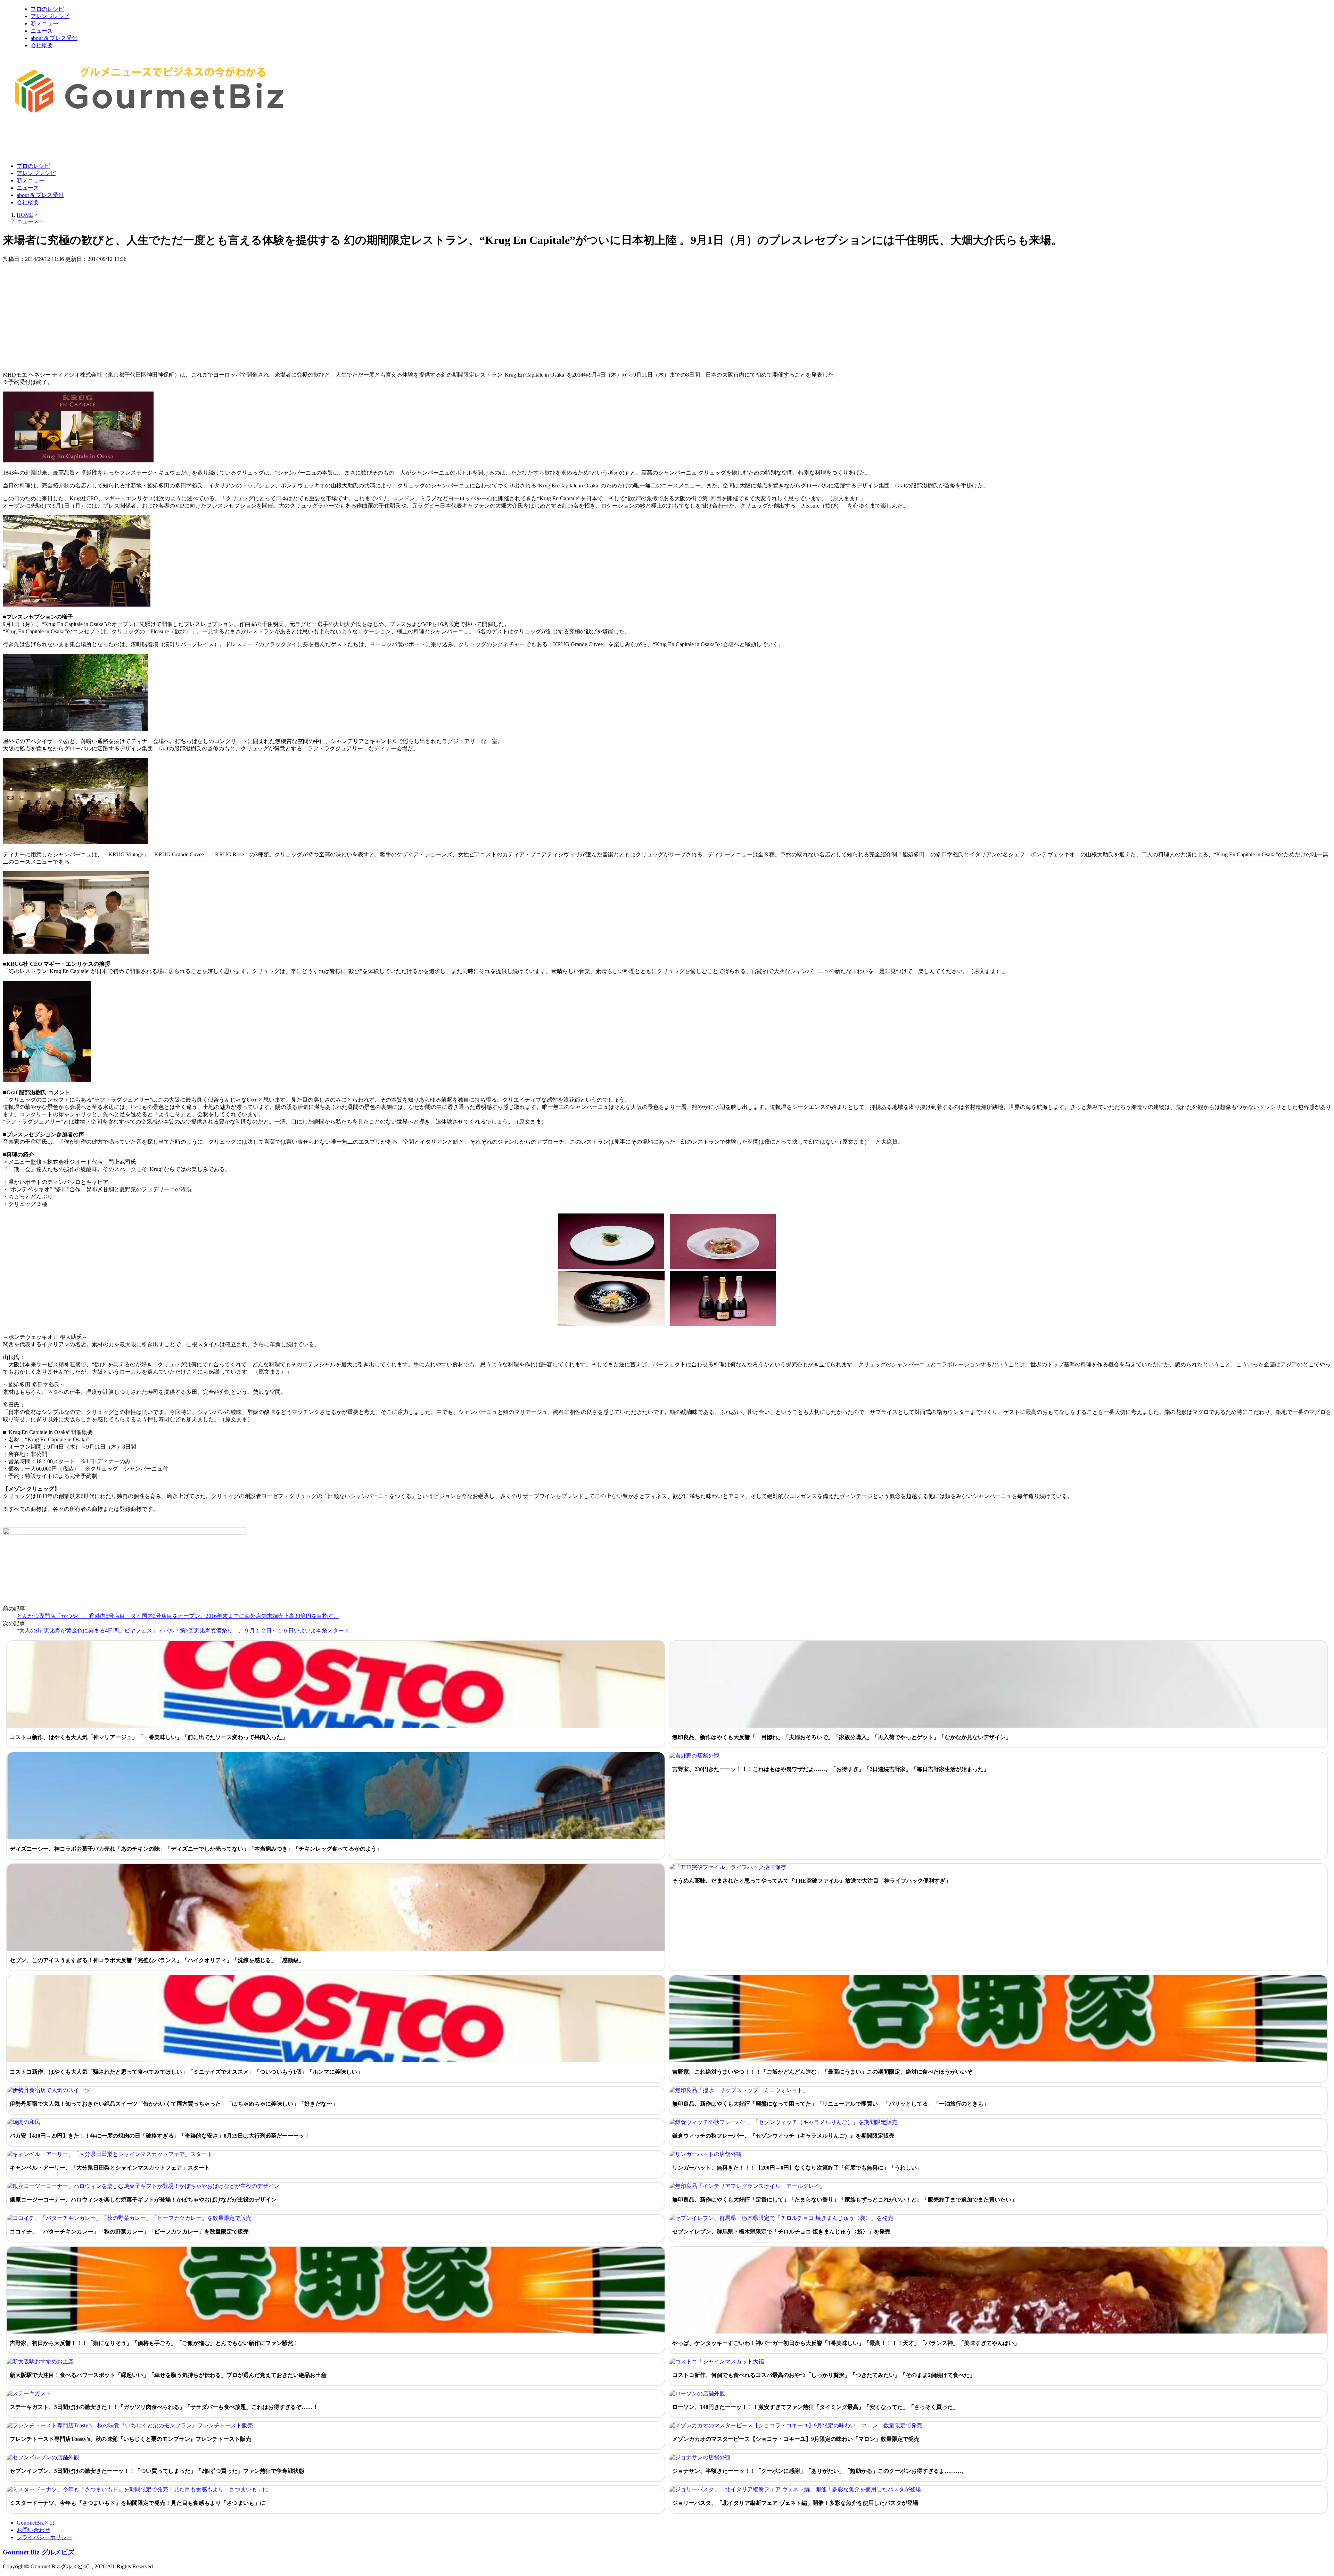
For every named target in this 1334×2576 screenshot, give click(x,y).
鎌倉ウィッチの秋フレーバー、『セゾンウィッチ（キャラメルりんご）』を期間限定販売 (783, 2136)
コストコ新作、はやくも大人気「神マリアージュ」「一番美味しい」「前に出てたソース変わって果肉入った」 (149, 1737)
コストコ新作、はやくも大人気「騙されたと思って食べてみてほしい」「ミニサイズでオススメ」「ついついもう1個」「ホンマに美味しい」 (186, 2072)
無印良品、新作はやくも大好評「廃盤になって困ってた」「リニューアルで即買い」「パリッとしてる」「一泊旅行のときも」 (831, 2104)
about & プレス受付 (54, 38)
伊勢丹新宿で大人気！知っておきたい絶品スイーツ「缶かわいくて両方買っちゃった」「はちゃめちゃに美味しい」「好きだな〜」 (174, 2104)
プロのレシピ (47, 9)
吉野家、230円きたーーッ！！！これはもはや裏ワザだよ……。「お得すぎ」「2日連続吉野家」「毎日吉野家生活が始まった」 (831, 1769)
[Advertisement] (129, 140)
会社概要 (42, 45)
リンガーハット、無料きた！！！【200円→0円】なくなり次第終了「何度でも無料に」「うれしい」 (797, 2168)
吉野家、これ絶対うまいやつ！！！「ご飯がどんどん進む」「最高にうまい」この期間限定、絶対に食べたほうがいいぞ (822, 2072)
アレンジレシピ (50, 16)
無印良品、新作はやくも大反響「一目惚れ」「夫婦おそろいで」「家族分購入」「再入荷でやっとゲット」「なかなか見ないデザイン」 (842, 1737)
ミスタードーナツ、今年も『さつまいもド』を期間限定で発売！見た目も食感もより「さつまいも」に (138, 2503)
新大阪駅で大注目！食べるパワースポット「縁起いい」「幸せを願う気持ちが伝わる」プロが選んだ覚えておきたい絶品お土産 (168, 2375)
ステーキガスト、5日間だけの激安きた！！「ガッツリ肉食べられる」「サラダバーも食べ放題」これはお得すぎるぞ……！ (164, 2407)
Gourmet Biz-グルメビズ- (40, 2552)
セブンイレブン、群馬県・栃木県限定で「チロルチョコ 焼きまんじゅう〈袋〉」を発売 (781, 2232)
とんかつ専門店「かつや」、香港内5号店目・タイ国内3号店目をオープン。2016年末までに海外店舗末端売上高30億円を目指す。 (178, 1616)
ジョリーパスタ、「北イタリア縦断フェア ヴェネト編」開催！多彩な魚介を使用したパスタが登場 (795, 2503)
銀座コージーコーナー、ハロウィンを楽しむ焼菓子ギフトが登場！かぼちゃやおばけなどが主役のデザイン (143, 2200)
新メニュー (44, 23)
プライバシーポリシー (44, 2537)
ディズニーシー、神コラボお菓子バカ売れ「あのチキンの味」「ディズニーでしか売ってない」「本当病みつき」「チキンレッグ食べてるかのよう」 (196, 1849)
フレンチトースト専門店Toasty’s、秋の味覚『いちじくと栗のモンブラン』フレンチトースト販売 (130, 2439)
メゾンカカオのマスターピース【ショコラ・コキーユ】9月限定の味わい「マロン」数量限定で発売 (796, 2439)
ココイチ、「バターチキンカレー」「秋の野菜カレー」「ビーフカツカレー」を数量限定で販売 (129, 2232)
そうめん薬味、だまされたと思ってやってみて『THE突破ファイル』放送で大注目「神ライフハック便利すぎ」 (812, 1881)
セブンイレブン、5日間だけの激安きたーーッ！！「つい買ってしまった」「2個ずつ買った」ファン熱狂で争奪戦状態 (157, 2471)
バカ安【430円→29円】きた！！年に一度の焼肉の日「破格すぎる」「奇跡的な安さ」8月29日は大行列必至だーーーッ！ (160, 2136)
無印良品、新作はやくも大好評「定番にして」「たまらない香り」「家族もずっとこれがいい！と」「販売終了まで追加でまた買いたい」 (845, 2200)
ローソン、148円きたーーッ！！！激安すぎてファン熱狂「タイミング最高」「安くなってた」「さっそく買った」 (815, 2407)
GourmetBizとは (36, 2523)
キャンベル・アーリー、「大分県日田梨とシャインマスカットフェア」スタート (110, 2168)
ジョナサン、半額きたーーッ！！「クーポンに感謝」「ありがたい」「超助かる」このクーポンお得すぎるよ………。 (820, 2471)
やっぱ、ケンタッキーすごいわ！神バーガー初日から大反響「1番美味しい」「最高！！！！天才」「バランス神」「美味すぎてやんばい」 (846, 2343)
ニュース (42, 31)
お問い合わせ (33, 2530)
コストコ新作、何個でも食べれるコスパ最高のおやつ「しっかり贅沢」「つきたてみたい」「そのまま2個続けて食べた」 (824, 2375)
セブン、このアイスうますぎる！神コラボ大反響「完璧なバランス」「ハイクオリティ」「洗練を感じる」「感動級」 (157, 1960)
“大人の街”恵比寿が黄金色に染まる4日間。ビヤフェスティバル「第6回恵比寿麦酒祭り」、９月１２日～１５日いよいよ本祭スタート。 (186, 1631)
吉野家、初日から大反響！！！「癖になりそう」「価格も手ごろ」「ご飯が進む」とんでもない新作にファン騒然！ (154, 2343)
